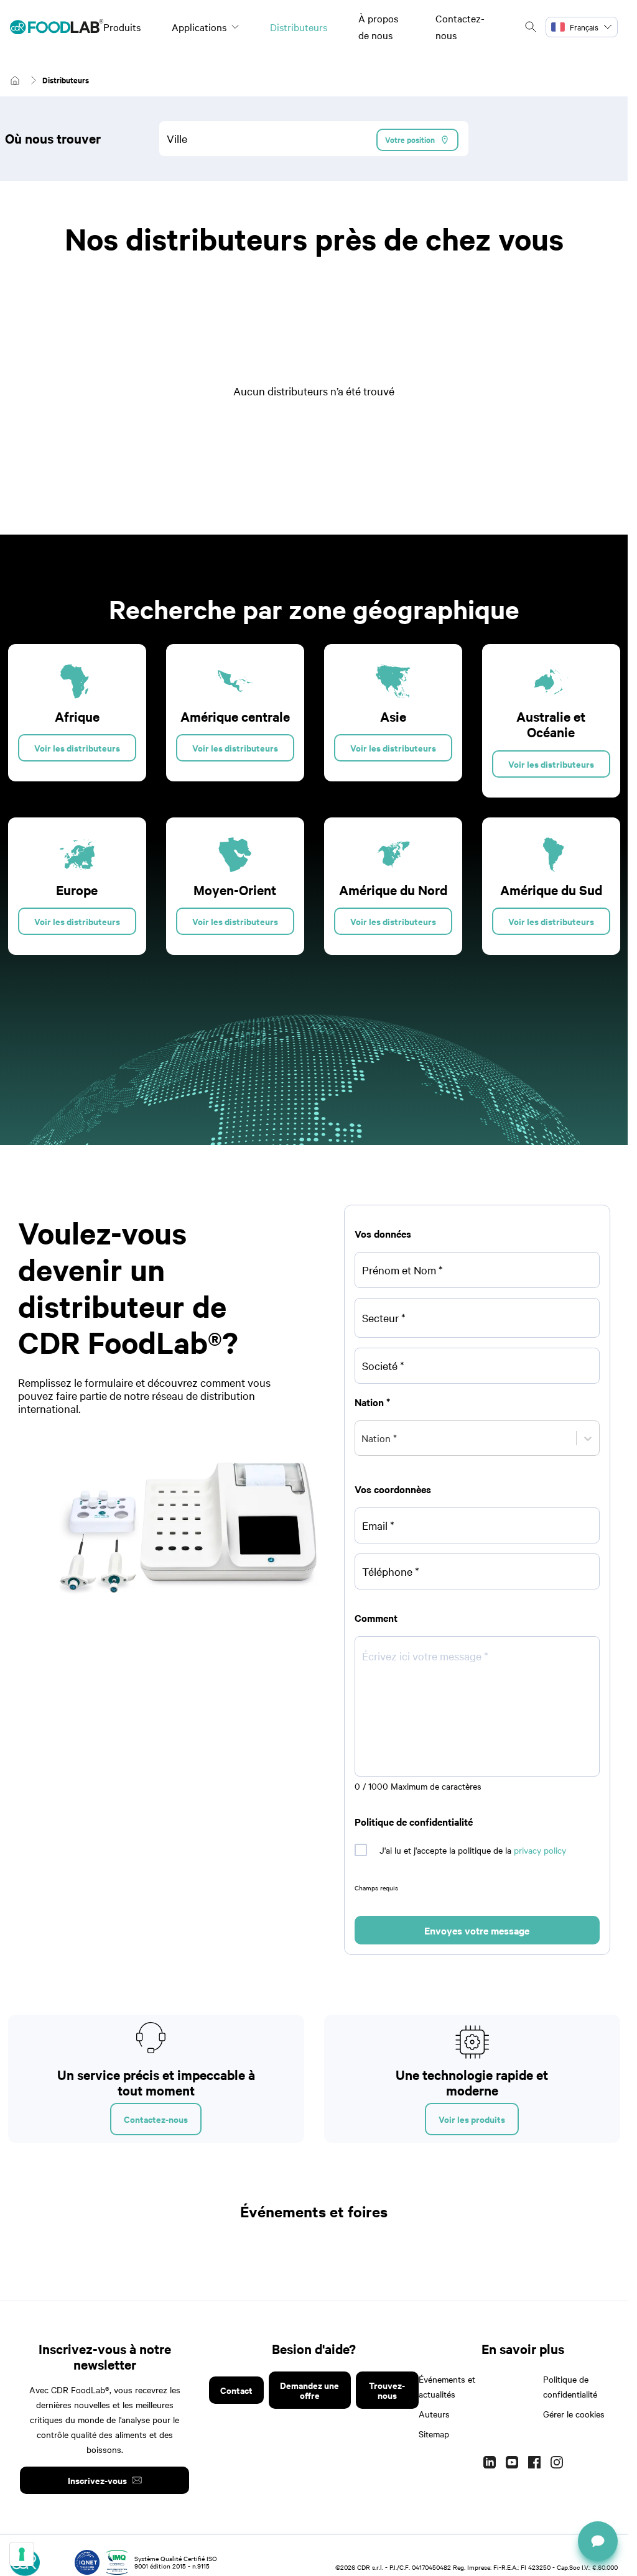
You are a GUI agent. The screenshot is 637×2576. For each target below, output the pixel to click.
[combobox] (314, 139)
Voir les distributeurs (77, 747)
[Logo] (57, 27)
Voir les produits (472, 2119)
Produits (122, 27)
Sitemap (434, 2434)
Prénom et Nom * (402, 1270)
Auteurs (434, 2414)
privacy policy (540, 1850)
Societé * (383, 1365)
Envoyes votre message (477, 1930)
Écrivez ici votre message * (425, 1656)
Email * (378, 1525)
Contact (236, 2390)
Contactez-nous (156, 2119)
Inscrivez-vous (97, 2480)
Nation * (372, 1402)
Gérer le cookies (574, 2414)
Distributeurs (299, 27)
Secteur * (384, 1318)
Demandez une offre (309, 2390)
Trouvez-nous (387, 2390)
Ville (177, 138)
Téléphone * (391, 1571)
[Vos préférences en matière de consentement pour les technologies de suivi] (22, 2554)
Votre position (410, 140)
